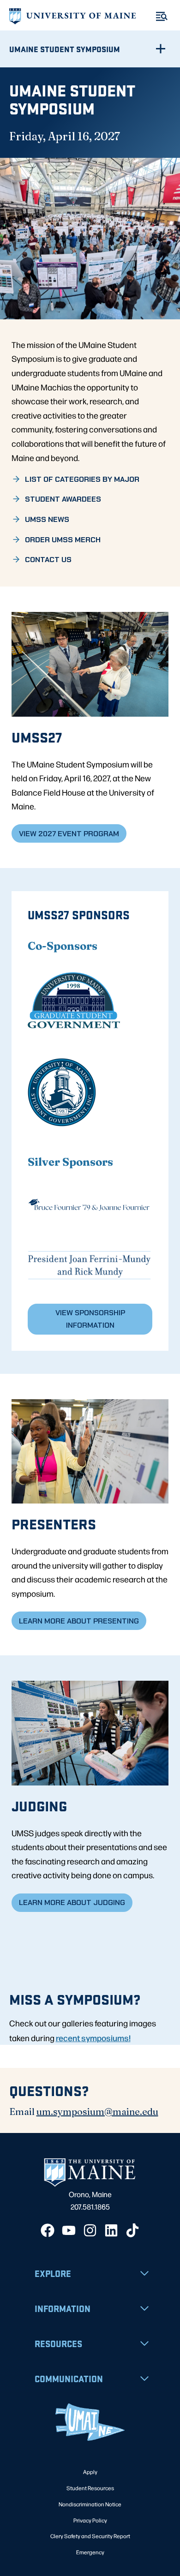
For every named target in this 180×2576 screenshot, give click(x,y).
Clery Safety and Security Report (90, 2536)
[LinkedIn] (111, 2230)
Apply (90, 2472)
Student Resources (90, 2488)
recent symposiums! (93, 2037)
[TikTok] (132, 2230)
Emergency (90, 2552)
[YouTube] (69, 2230)
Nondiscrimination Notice (90, 2504)
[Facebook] (48, 2230)
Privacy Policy (90, 2520)
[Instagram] (90, 2230)
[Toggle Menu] (162, 16)
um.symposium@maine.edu (97, 2112)
